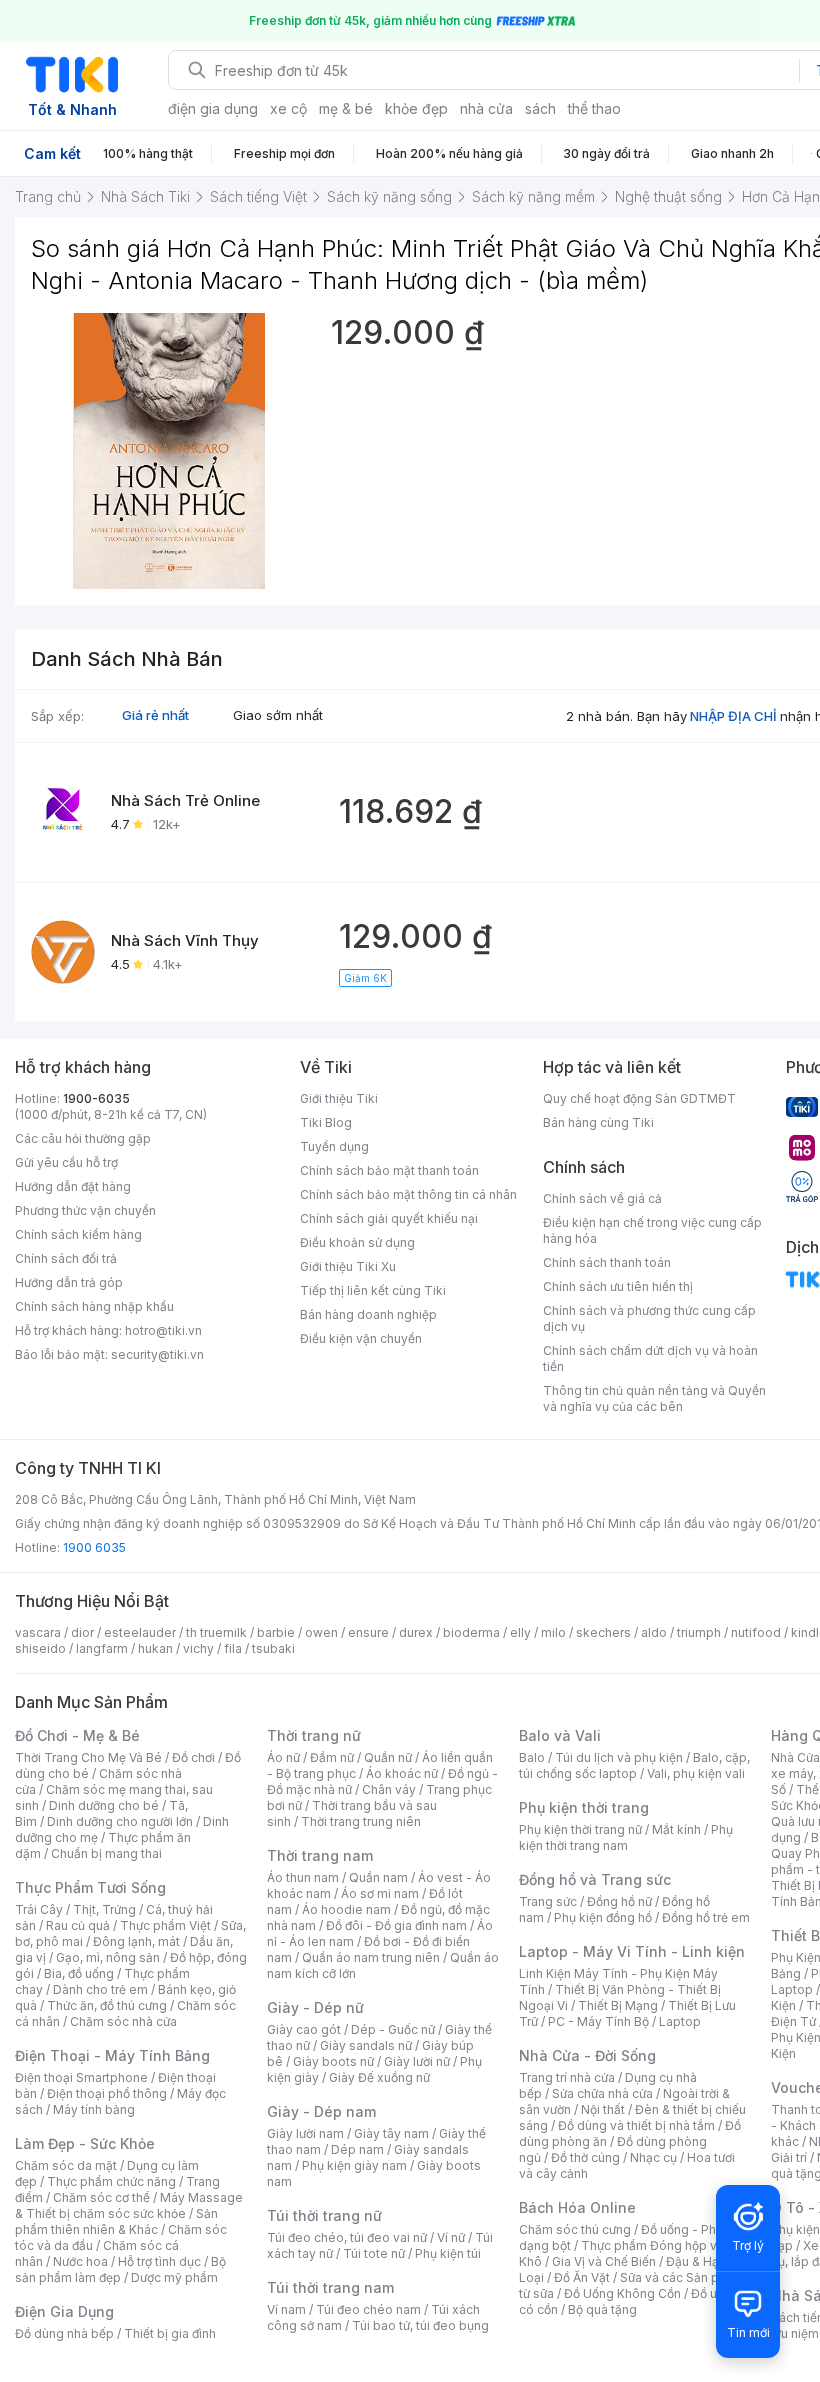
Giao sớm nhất (278, 715)
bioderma (471, 1632)
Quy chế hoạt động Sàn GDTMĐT (639, 1098)
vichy (198, 1648)
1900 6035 (94, 1547)
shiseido (40, 1648)
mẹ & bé (346, 108)
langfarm (102, 1648)
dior (82, 1632)
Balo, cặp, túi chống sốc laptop (634, 1765)
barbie (276, 1632)
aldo (654, 1632)
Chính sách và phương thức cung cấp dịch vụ (649, 1318)
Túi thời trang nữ (324, 2215)
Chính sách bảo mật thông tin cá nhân (408, 1194)
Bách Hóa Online (577, 2207)
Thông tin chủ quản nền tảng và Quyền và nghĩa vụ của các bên (654, 1398)
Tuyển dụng (334, 1146)
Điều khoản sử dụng (357, 1242)
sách (540, 108)
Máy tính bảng (94, 2109)
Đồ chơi (193, 1757)
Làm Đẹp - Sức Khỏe (85, 2143)
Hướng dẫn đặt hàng (73, 1186)
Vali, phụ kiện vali (696, 1773)
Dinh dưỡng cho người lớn (120, 1821)
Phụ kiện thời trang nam (626, 1837)
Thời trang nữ (314, 1735)
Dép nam (357, 2149)
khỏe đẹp (416, 108)
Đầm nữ (332, 1757)
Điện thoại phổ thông (107, 2093)
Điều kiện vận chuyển (361, 1338)
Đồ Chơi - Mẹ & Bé (77, 1735)
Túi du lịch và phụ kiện (619, 1757)
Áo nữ (283, 1757)
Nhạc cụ (653, 2157)
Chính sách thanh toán (607, 1262)
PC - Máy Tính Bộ (598, 2021)
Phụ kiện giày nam (354, 2165)
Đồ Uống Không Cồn (622, 2293)
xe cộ (288, 108)
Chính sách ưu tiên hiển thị (618, 1286)
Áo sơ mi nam (380, 1893)
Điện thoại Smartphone (81, 2077)
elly (520, 1632)
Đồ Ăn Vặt (582, 2277)
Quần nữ (388, 1757)
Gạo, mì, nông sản (108, 1957)
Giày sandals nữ (366, 2045)
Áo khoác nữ (402, 1773)
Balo (532, 1757)
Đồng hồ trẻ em (706, 1917)
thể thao (594, 108)
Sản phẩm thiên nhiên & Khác (116, 2221)
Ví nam (286, 2309)
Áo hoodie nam (346, 1909)
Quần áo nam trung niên (371, 1957)
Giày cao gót (304, 2029)
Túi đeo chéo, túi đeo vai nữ (347, 2237)
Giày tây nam (391, 2133)
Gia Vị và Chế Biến (604, 2261)
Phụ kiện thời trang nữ (580, 1829)
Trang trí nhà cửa (567, 2077)
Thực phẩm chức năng (111, 2181)
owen (321, 1632)
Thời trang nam (320, 1855)
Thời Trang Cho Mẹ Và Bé (88, 1757)
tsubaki (273, 1648)
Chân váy (389, 1789)
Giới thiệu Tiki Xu (348, 1266)
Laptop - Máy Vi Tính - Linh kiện (632, 1951)
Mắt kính (676, 1829)
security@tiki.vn (157, 1354)
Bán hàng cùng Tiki (598, 1122)
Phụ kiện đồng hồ (603, 1917)
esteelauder (140, 1632)
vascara (38, 1632)
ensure (368, 1632)
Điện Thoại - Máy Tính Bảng (112, 2055)
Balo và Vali (560, 1735)
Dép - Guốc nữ (393, 2029)
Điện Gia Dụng (64, 2311)
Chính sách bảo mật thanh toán (389, 1170)
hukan (155, 1648)
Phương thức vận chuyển (85, 1210)
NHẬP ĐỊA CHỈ (733, 716)
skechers (603, 1632)
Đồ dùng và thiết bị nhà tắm (636, 2125)
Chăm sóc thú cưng (575, 2229)
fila (233, 1648)
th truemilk (216, 1632)
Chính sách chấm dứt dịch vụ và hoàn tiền (650, 1358)
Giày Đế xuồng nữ (379, 2077)
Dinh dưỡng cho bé (104, 1805)
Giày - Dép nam (321, 2111)
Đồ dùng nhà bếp (64, 2333)
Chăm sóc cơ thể (101, 2197)
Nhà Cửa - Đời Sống (587, 2055)
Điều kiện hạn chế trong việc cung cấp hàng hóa (652, 1230)
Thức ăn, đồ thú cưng (107, 2005)
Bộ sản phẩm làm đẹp (120, 2269)
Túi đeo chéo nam (368, 2309)
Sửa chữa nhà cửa (602, 2093)
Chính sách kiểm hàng (78, 1234)
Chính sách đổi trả (66, 1258)
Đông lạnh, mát (136, 1941)
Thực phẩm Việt (165, 1925)
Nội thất (603, 2109)
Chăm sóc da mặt (66, 2165)
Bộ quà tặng (602, 2309)
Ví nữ (451, 2237)
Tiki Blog (326, 1122)
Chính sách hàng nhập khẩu (94, 1306)
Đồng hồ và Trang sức (595, 1879)
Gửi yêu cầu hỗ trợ (66, 1162)
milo (553, 1632)
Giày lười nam (305, 2133)
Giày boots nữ (333, 2061)
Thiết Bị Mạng (618, 2005)
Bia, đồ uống (79, 1973)
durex (416, 1632)
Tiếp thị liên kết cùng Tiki (373, 1290)
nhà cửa (486, 108)
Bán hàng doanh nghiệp (368, 1314)
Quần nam (378, 1877)
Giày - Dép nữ (315, 2007)
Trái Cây (39, 1909)
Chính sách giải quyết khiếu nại (389, 1218)
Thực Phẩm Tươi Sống (90, 1887)
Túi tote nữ (374, 2253)
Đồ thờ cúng (585, 2157)
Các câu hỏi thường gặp (83, 1138)
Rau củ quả (78, 1925)
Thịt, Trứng (104, 1909)
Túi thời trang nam (330, 2287)
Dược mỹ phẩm (174, 2277)
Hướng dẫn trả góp (69, 1282)
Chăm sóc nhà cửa (123, 2021)
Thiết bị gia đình (170, 2333)
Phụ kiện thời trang (584, 1807)
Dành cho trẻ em (100, 1989)
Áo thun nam (303, 1877)
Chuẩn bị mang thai (106, 1853)
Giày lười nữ (417, 2061)
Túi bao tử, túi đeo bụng (420, 2325)
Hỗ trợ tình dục (159, 2261)
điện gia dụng (213, 108)
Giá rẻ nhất (155, 715)
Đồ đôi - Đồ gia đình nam (396, 1925)
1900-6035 (96, 1098)
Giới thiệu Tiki (339, 1098)
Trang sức (548, 1901)
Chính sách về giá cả (602, 1198)
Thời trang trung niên (361, 1821)
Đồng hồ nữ (619, 1901)
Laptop (680, 2021)
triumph (699, 1632)
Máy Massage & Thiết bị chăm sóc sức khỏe (129, 2205)
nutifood (756, 1632)
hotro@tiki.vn (163, 1330)
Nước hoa (80, 2261)
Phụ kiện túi (448, 2253)
